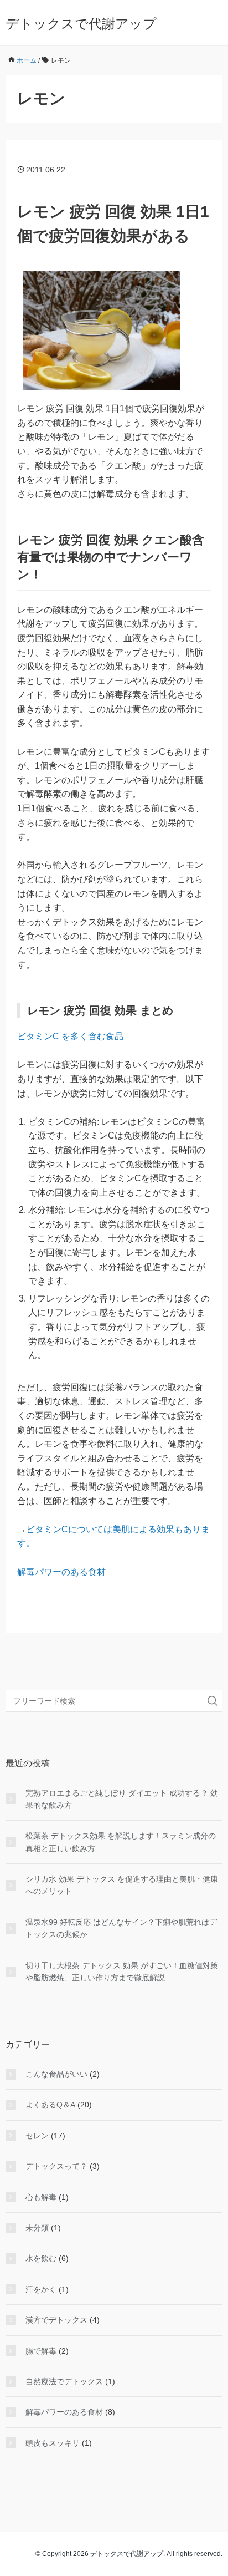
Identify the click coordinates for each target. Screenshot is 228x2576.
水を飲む (41, 2258)
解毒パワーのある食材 (61, 1572)
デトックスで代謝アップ (81, 24)
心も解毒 (41, 2197)
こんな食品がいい (56, 2074)
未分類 (37, 2228)
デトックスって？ (56, 2166)
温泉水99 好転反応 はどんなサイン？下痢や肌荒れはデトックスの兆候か (121, 1928)
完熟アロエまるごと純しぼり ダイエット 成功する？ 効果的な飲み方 (122, 1799)
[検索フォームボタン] (213, 1701)
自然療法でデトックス (64, 2381)
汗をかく (41, 2289)
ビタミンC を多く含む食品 (70, 1036)
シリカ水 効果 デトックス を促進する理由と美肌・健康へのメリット (122, 1885)
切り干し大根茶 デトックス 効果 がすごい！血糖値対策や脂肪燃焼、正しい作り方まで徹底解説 (122, 1972)
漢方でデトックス (56, 2320)
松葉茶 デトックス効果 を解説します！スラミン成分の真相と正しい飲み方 (121, 1842)
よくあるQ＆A (50, 2105)
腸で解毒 (41, 2351)
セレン (37, 2136)
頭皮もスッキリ (53, 2443)
